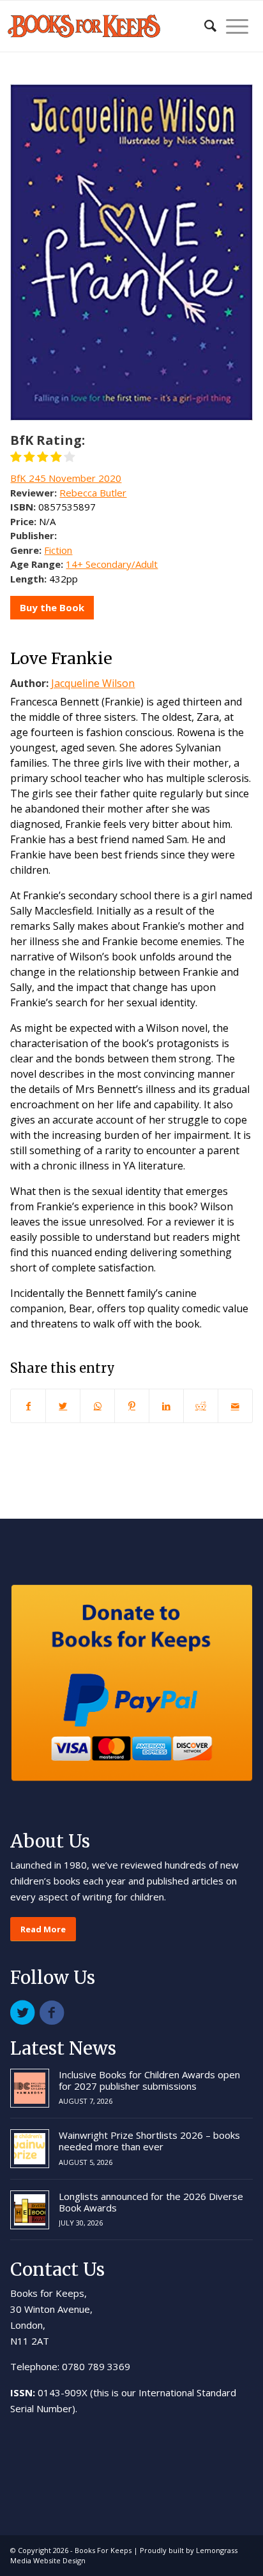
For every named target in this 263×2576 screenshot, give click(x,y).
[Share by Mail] (235, 1406)
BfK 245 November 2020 (66, 478)
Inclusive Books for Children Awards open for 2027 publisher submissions (149, 2080)
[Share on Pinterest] (132, 1406)
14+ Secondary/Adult (112, 564)
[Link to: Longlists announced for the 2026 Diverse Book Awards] (30, 2210)
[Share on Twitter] (63, 1406)
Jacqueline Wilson (93, 683)
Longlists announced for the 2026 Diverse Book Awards (151, 2202)
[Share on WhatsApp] (97, 1406)
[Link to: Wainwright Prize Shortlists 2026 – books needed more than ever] (30, 2149)
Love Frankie (61, 658)
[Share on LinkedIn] (166, 1406)
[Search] (204, 26)
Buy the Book (52, 607)
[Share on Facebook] (28, 1406)
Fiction (58, 550)
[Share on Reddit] (201, 1406)
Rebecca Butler (93, 493)
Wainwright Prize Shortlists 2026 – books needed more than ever (149, 2141)
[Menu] (232, 26)
